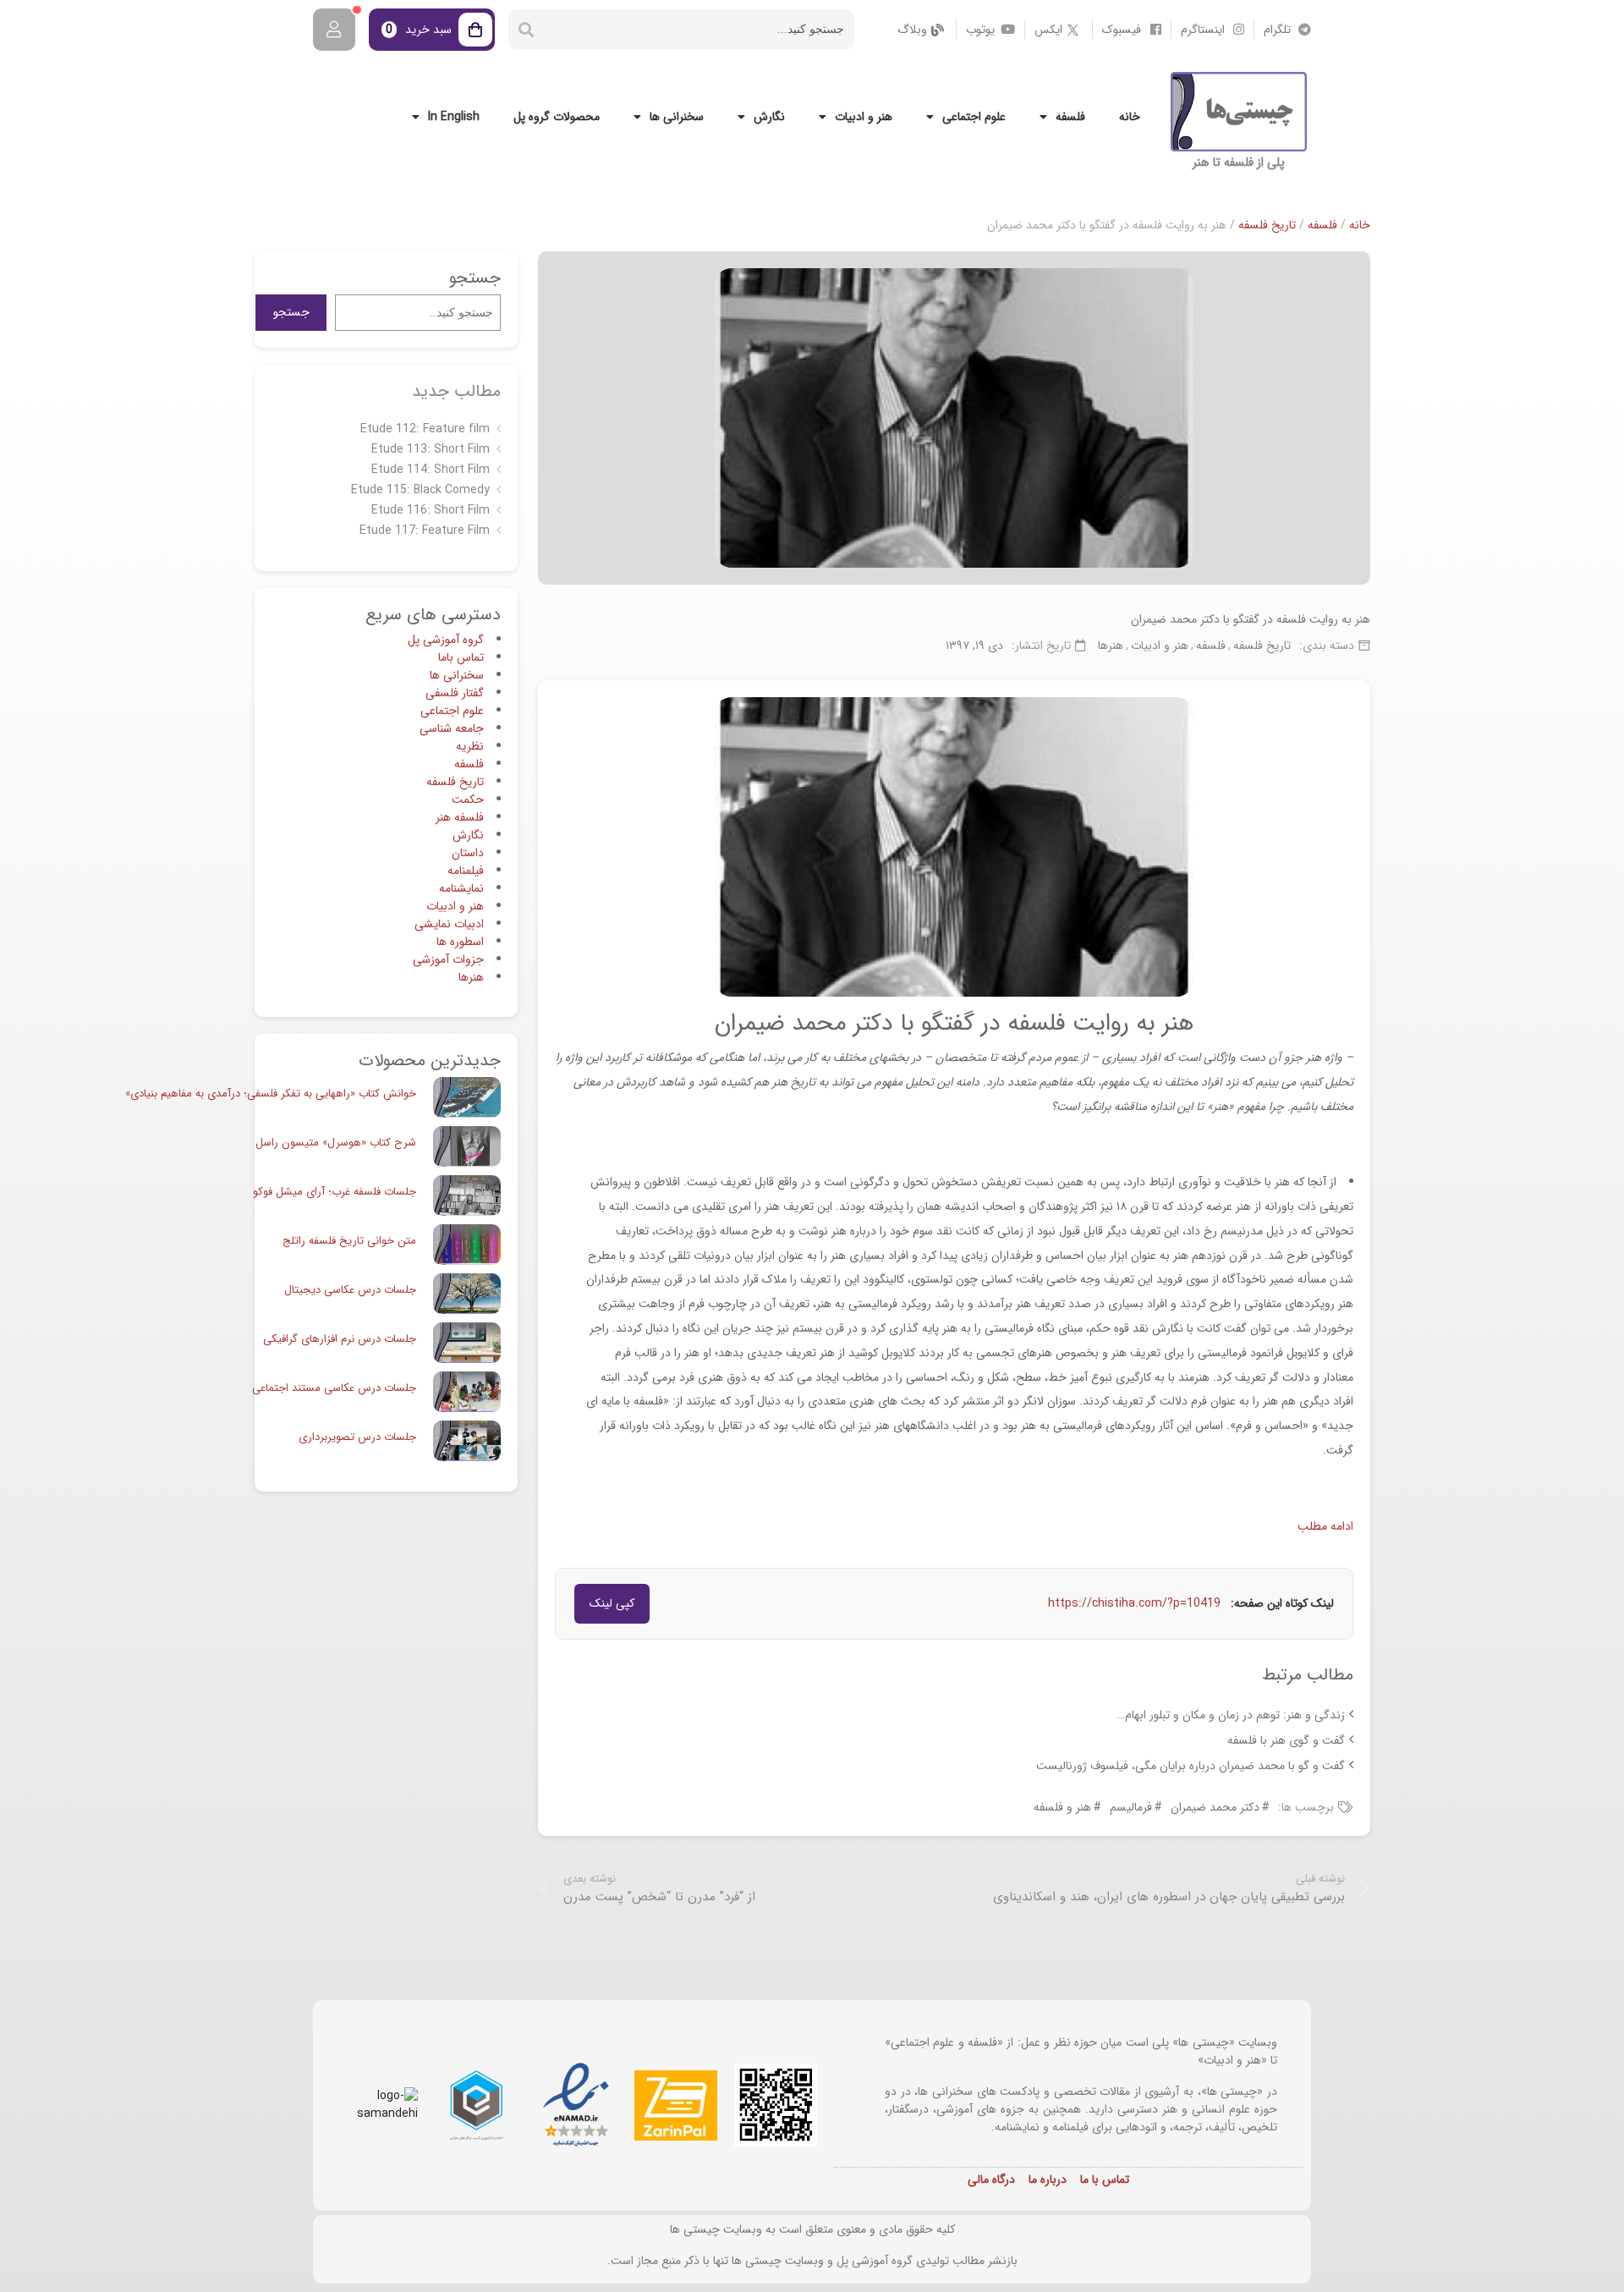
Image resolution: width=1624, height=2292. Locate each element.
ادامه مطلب (1325, 1526)
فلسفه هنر (460, 817)
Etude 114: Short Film (431, 470)
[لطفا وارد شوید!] (334, 30)
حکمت (468, 800)
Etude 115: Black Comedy (420, 490)
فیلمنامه (466, 871)
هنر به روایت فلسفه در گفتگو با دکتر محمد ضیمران (1251, 619)
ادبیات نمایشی (449, 924)
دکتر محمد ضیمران (1215, 1807)
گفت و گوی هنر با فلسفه (1286, 1740)
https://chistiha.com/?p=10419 (1134, 1603)
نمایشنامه (461, 888)
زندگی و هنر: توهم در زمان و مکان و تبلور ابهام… (1231, 1715)
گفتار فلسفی (455, 693)
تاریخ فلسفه (1267, 225)
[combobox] (699, 30)
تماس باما (461, 657)
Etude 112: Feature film (425, 429)
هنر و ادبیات (864, 117)
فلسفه (1070, 117)
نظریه (470, 746)
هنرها (1111, 646)
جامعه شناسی (452, 728)
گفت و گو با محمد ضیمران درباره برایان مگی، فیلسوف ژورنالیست (1191, 1766)
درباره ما (1048, 2179)
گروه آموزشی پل (446, 640)
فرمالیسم (1131, 1807)
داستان (468, 853)
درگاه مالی (991, 2179)
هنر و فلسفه (1062, 1807)
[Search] (526, 30)
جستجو (291, 312)
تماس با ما (1105, 2179)
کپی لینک (612, 1603)
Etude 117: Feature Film (425, 530)
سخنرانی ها (677, 117)
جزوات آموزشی (448, 959)
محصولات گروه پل (557, 117)
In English (454, 117)
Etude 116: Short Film (431, 510)
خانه (1130, 117)
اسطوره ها (460, 942)
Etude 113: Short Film (431, 449)
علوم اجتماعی (974, 117)
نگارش (769, 117)
